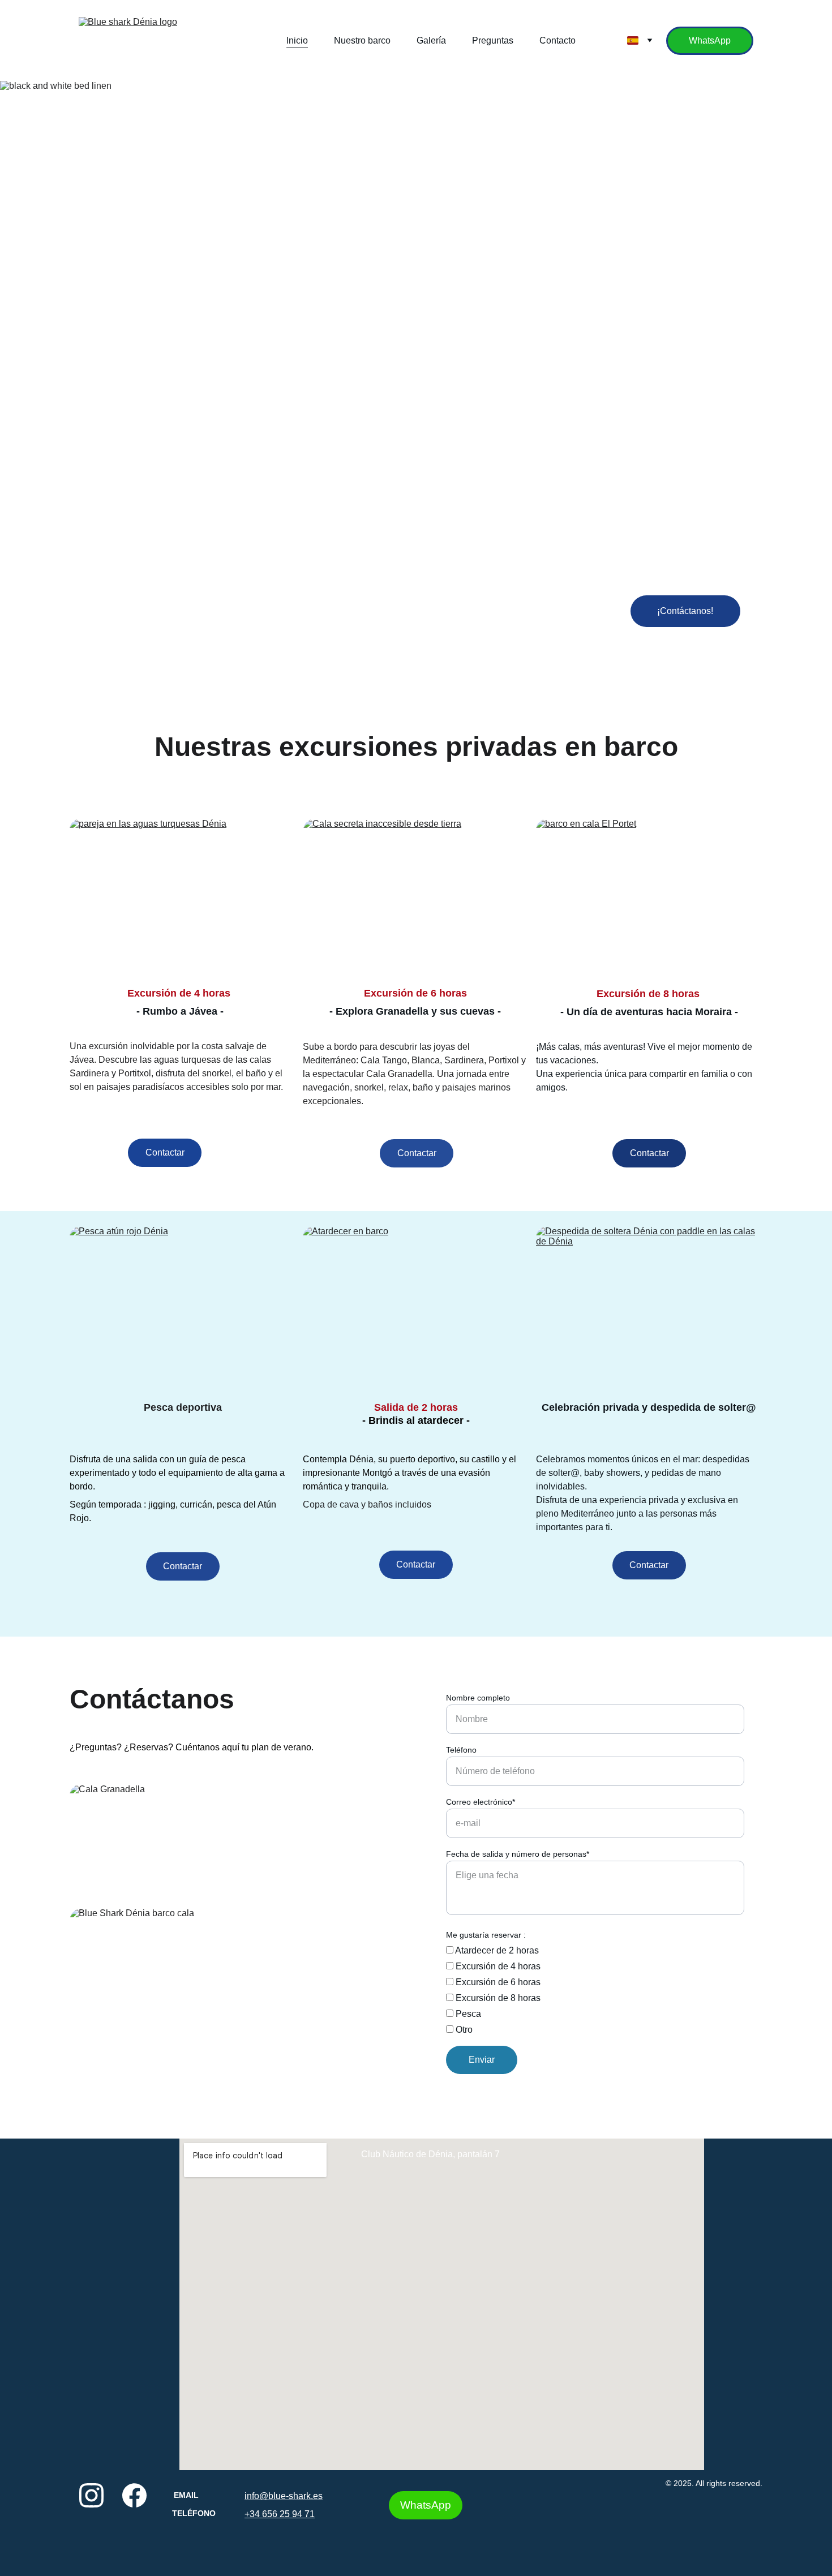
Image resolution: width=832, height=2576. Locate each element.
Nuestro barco (362, 40)
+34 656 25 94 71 (280, 2514)
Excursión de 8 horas (497, 1998)
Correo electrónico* (481, 1802)
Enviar (482, 2060)
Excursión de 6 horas (497, 1982)
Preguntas (493, 40)
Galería (431, 40)
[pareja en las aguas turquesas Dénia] (183, 898)
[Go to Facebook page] (134, 2495)
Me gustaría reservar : (486, 1935)
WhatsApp (710, 40)
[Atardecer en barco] (416, 1306)
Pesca (467, 2014)
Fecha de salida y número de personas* (518, 1854)
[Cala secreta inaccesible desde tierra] (417, 898)
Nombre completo (478, 1698)
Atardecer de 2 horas (496, 1950)
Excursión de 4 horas (497, 1966)
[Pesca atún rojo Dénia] (183, 1306)
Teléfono (461, 1750)
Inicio (297, 40)
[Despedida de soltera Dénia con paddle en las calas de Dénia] (649, 1306)
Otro (463, 2030)
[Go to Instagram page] (91, 2495)
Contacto (557, 40)
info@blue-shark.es (284, 2496)
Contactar (165, 1152)
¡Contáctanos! (685, 611)
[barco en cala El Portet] (649, 898)
